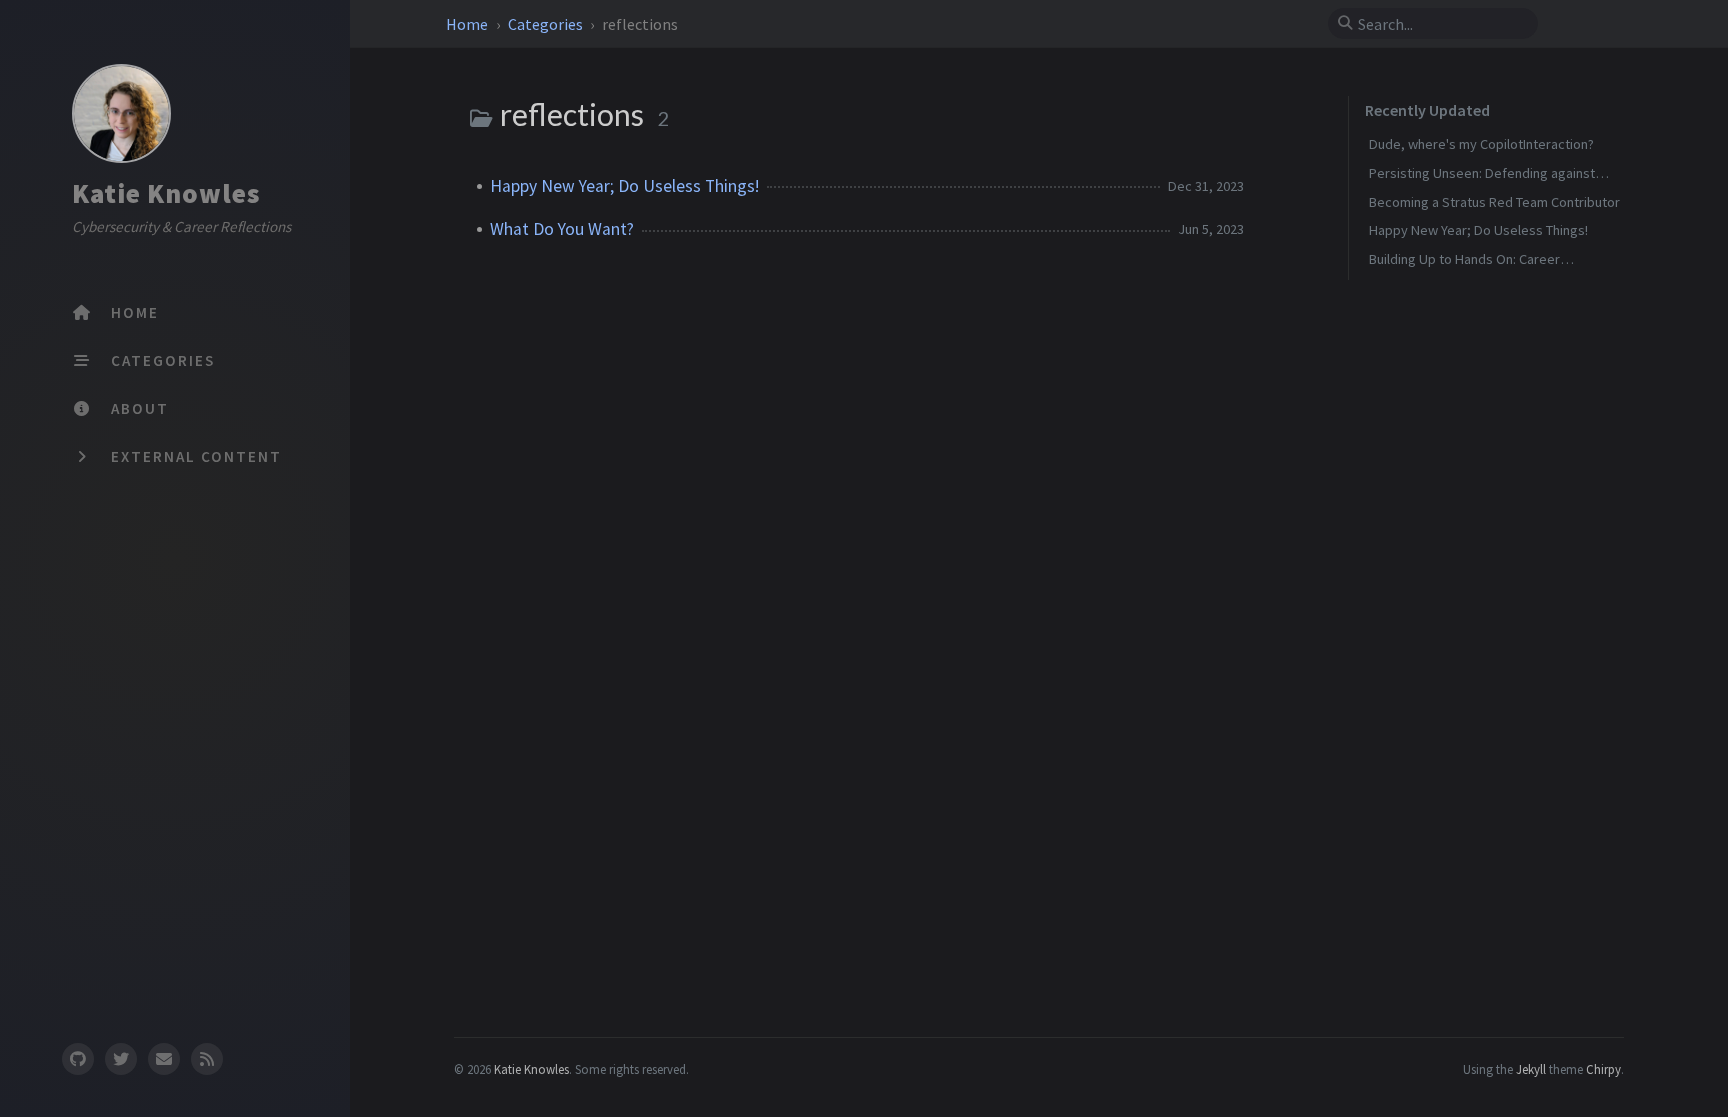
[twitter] (121, 1059)
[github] (77, 1059)
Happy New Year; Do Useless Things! (624, 186)
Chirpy (1603, 1069)
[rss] (207, 1059)
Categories (547, 24)
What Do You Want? (562, 229)
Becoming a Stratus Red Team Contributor (1494, 202)
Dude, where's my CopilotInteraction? (1481, 144)
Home (468, 24)
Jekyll (1531, 1069)
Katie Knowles (166, 193)
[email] (164, 1059)
